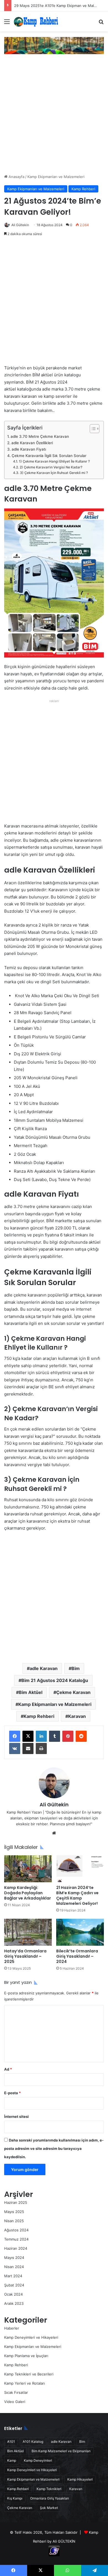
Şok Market (49, 2508)
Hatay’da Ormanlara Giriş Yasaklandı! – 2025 (25, 1956)
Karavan (77, 1716)
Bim (76, 1668)
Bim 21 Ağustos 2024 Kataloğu (55, 1680)
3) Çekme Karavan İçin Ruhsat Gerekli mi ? (54, 473)
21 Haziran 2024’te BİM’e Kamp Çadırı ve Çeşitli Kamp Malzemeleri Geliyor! (77, 1895)
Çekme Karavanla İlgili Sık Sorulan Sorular (49, 456)
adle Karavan (44, 1668)
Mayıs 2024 (14, 2258)
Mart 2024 (13, 2276)
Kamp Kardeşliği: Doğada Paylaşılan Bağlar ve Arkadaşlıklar (28, 1893)
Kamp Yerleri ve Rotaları (25, 2383)
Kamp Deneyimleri (38, 2460)
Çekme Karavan (73, 1692)
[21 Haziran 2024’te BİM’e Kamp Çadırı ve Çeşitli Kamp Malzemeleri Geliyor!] (80, 1869)
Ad (8, 2069)
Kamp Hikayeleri (80, 2479)
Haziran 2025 (16, 2202)
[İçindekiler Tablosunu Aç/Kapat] (92, 429)
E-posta (12, 2093)
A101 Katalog (33, 2442)
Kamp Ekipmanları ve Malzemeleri (56, 177)
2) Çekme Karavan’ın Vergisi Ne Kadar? (51, 467)
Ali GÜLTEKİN (64, 2541)
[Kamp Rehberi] (36, 21)
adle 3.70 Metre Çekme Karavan (40, 436)
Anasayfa (16, 177)
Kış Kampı (15, 2498)
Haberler (12, 2328)
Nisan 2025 (14, 2221)
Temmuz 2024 (16, 2239)
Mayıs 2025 (14, 2212)
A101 (11, 2442)
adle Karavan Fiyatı (29, 449)
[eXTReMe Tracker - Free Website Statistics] (54, 2555)
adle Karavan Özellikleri (32, 443)
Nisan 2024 (14, 2267)
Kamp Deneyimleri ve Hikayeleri (31, 2337)
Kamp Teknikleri (49, 2489)
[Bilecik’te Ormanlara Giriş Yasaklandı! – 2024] (80, 1932)
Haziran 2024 (16, 2248)
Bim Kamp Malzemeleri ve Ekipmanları (61, 2451)
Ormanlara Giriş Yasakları (50, 2498)
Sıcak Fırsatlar (16, 2392)
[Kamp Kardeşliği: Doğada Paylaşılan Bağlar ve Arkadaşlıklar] (28, 1869)
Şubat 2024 (14, 2285)
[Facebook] (15, 1736)
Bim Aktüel (31, 1692)
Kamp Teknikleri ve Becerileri (29, 2374)
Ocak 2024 (13, 2294)
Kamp (12, 2460)
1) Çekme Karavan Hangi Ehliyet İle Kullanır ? (54, 461)
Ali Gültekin (20, 225)
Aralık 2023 (14, 2303)
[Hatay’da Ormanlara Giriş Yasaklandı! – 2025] (28, 1932)
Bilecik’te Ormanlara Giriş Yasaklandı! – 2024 (77, 1956)
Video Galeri (15, 2402)
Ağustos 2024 (16, 2230)
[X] (28, 1736)
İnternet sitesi (16, 2116)
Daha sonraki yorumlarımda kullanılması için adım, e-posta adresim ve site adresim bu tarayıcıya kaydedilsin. (54, 2148)
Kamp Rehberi (83, 189)
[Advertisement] (54, 114)
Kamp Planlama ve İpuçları (26, 2356)
